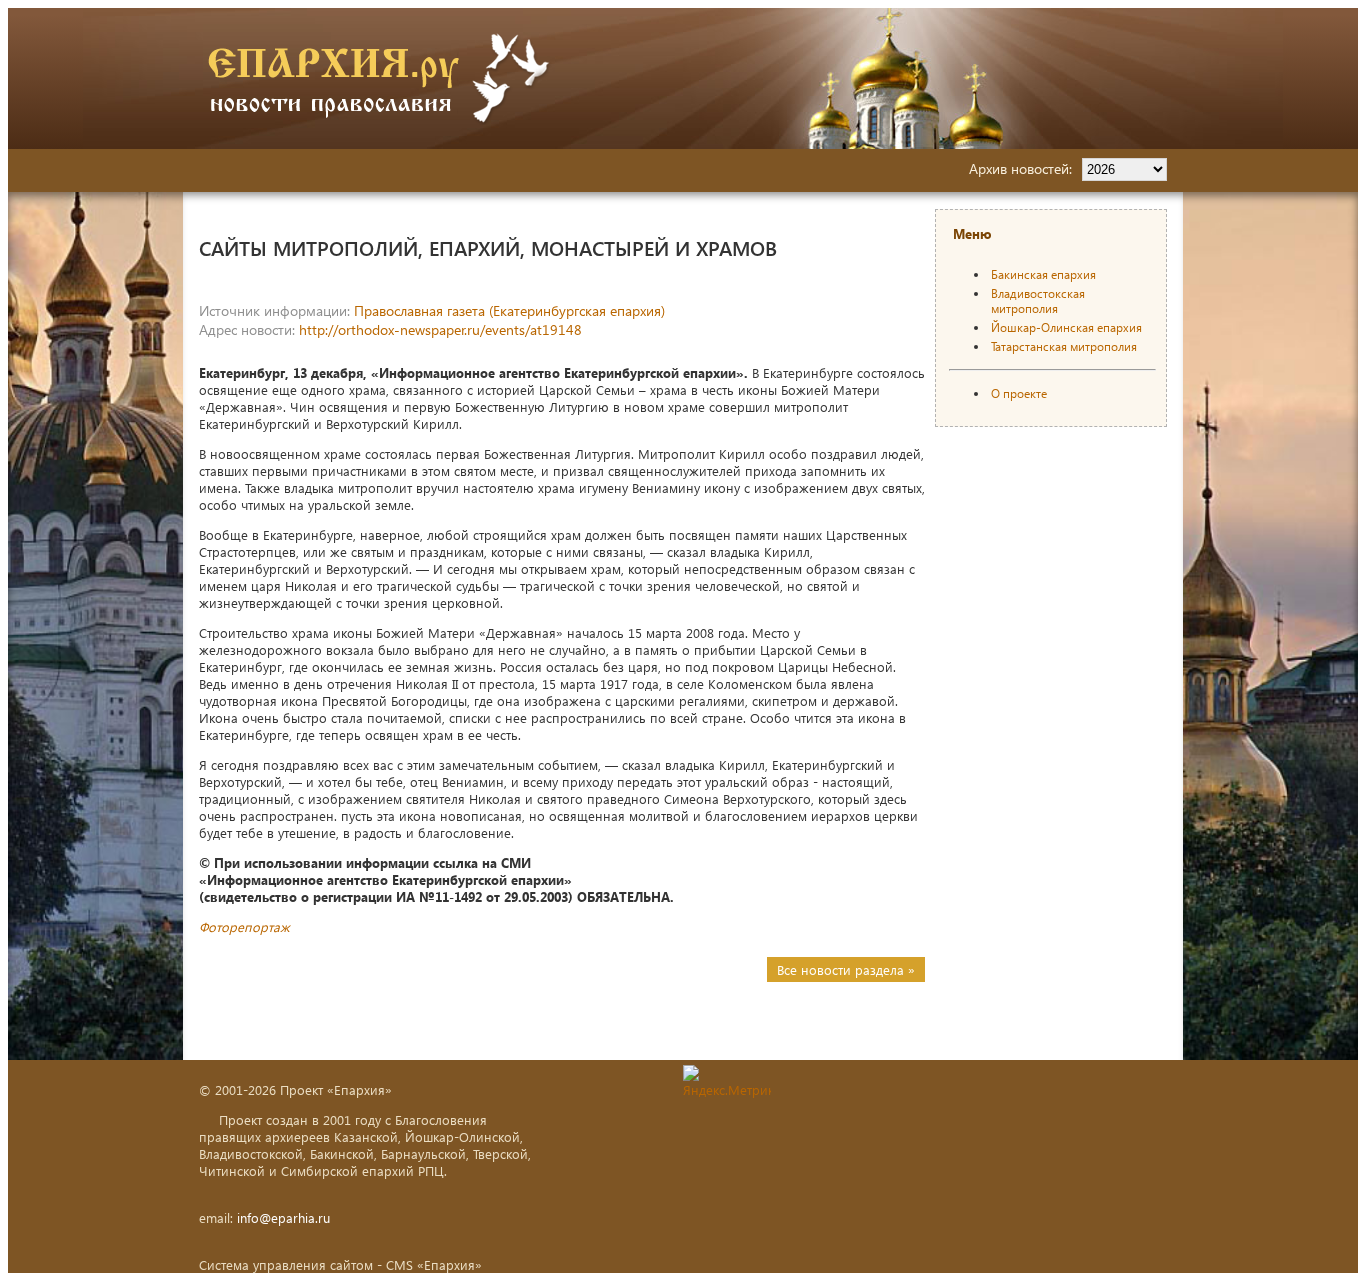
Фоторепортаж (244, 926)
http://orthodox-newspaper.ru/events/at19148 (440, 329)
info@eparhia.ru (283, 1217)
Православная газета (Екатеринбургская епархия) (509, 310)
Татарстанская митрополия (1064, 346)
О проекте (1019, 393)
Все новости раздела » (846, 969)
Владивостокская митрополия (1038, 301)
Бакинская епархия (1043, 274)
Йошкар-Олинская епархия (1066, 327)
